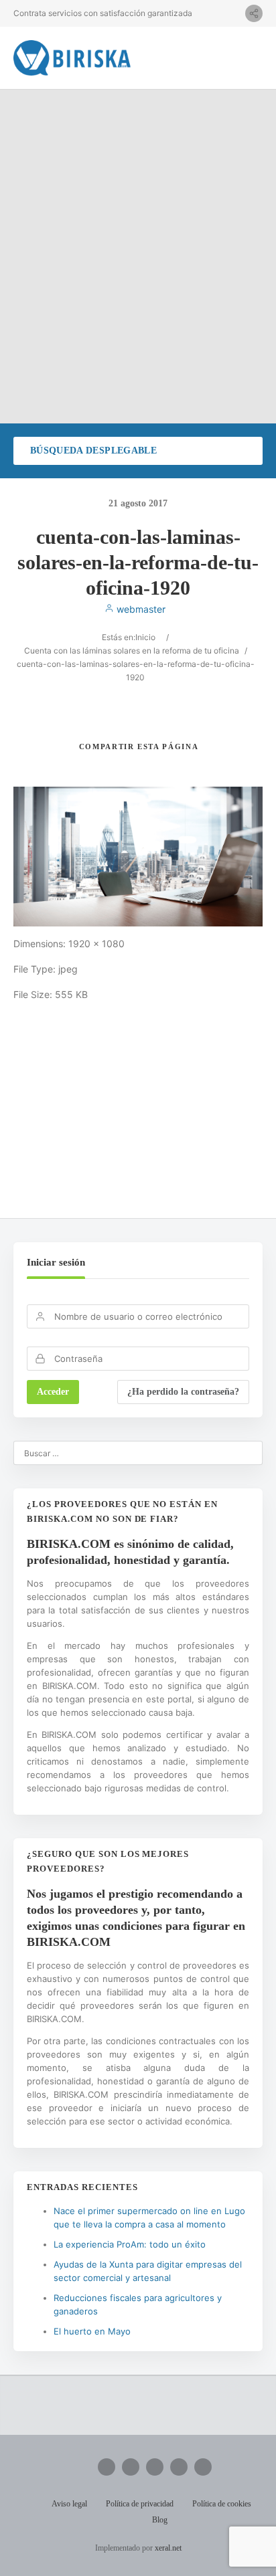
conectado (153, 1121)
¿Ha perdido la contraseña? (183, 1392)
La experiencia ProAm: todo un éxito (130, 2244)
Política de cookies (222, 2504)
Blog (160, 2520)
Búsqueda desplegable (93, 451)
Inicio (145, 637)
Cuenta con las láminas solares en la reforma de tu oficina (132, 651)
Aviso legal (69, 2504)
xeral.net (168, 2548)
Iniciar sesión (56, 1262)
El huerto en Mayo (92, 2331)
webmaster (140, 609)
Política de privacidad (140, 2504)
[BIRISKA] (72, 58)
